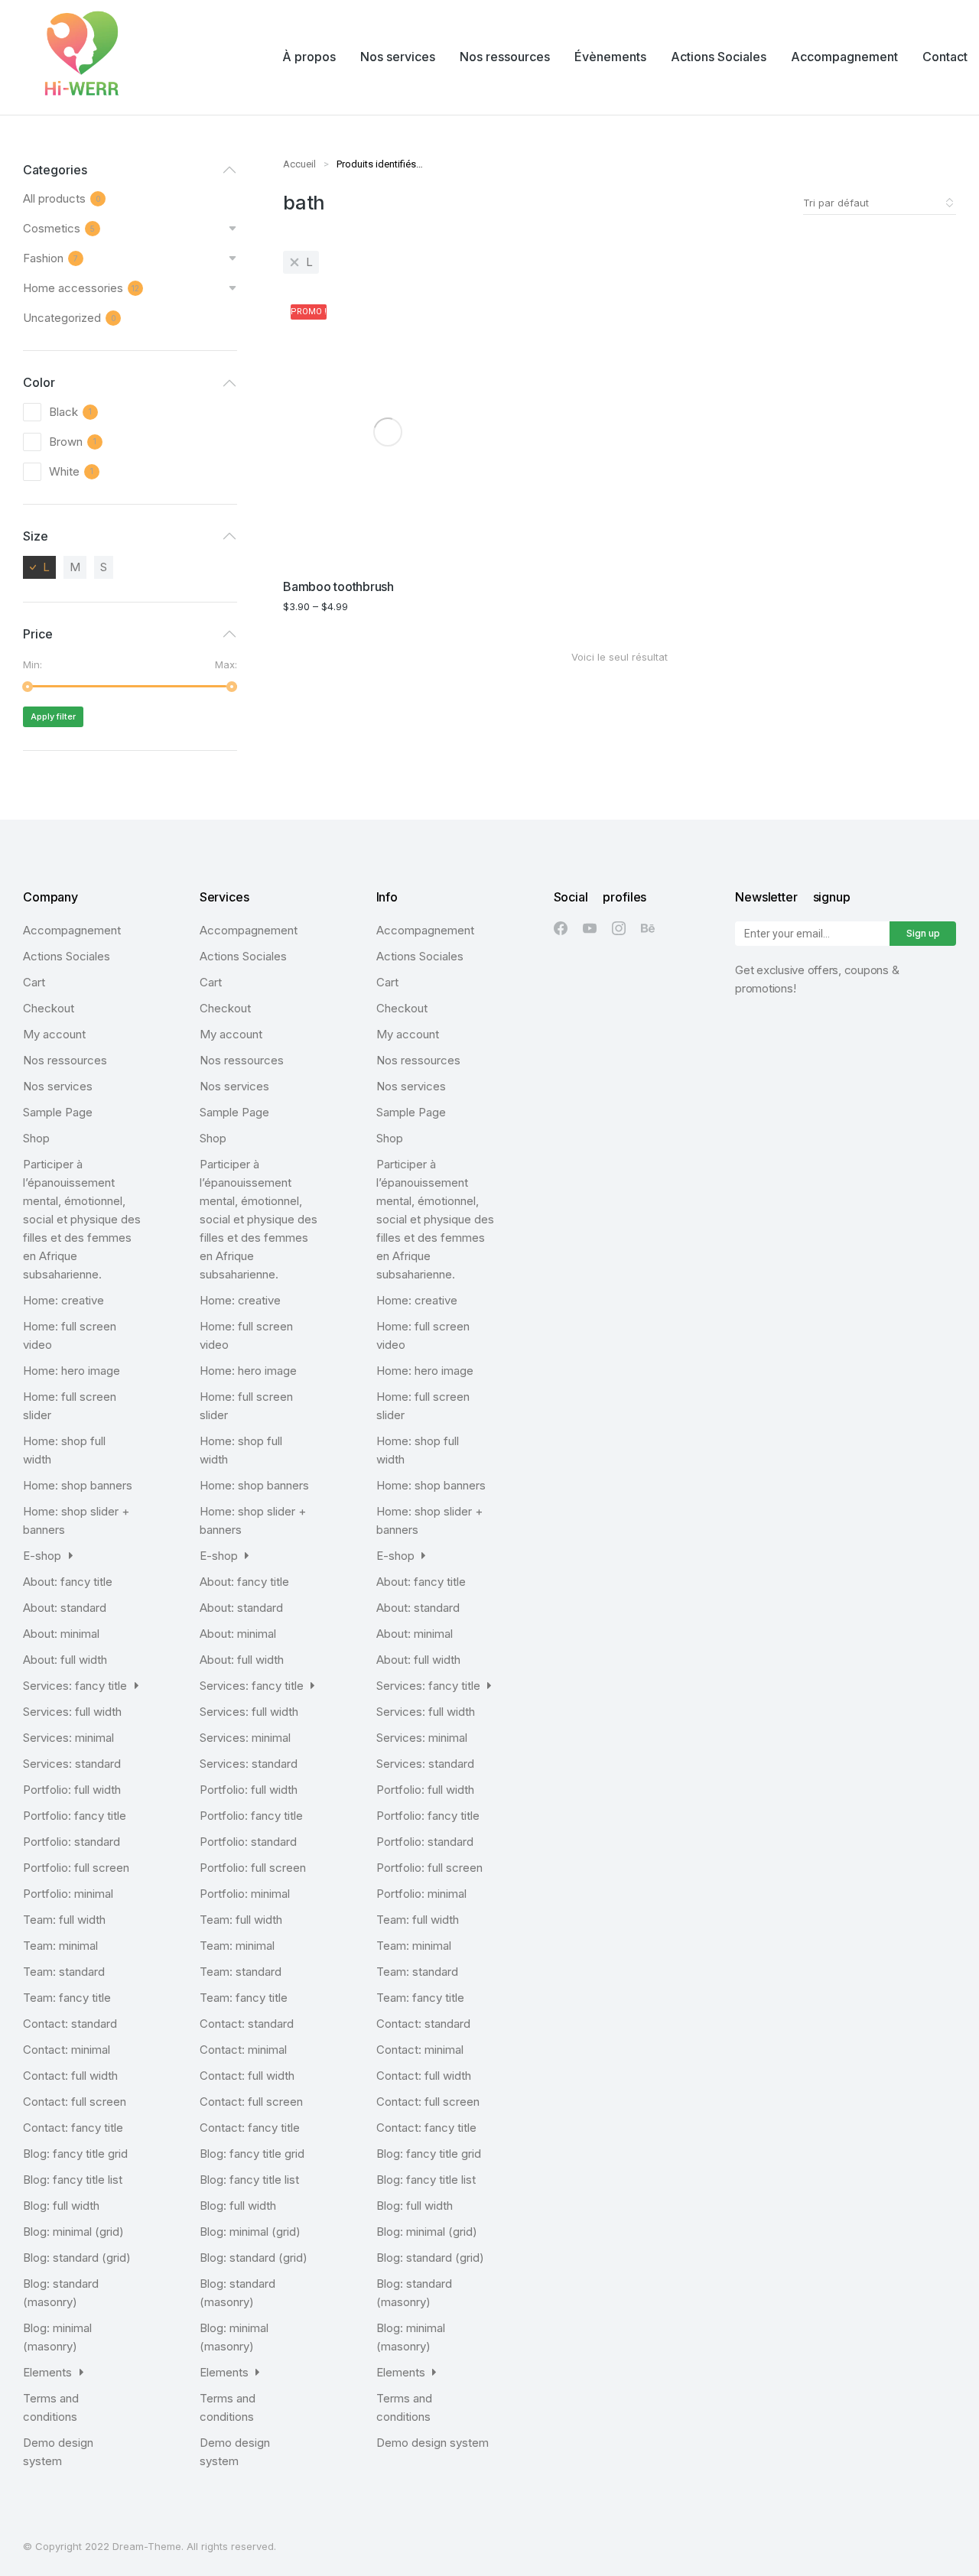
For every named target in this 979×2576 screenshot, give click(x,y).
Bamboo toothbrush (338, 586)
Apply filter (53, 716)
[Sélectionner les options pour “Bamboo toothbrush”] (479, 555)
